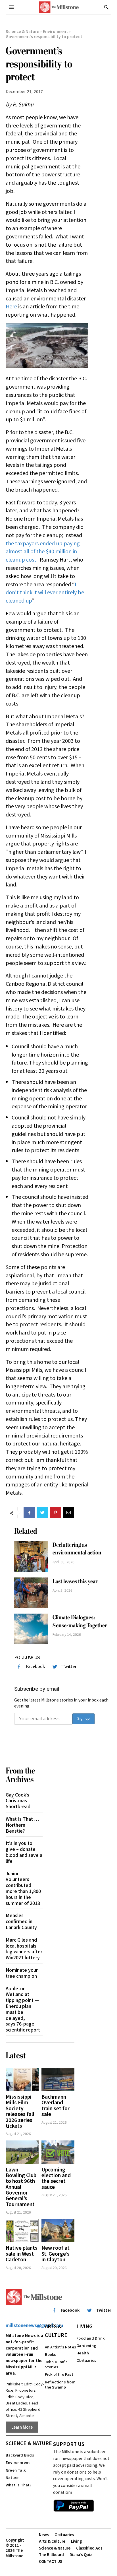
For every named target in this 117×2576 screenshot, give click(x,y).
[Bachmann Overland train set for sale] (58, 2079)
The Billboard (51, 2555)
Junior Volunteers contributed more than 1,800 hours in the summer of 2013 (23, 1888)
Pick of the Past (59, 2374)
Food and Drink (90, 2338)
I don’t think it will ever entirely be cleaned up (45, 592)
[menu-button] (11, 7)
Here (11, 306)
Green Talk (16, 2470)
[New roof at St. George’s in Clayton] (58, 2230)
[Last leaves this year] (31, 1593)
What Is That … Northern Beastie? (22, 1825)
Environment (56, 31)
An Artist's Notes (60, 2347)
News (44, 2535)
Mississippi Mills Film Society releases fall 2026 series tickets (20, 2111)
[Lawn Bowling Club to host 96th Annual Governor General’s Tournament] (22, 2152)
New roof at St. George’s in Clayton (56, 2253)
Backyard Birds (20, 2455)
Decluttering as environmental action (77, 1549)
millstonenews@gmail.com (34, 2325)
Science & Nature (22, 31)
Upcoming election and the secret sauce (56, 2178)
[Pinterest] (55, 1513)
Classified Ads (89, 2548)
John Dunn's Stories (56, 2364)
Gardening (86, 2345)
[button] (106, 7)
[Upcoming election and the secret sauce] (58, 2152)
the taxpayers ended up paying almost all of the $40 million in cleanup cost (43, 551)
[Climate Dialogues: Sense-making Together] (31, 1629)
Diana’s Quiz (81, 2555)
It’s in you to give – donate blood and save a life (24, 1852)
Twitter (69, 1667)
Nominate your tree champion (22, 1973)
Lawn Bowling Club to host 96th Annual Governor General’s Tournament (21, 2187)
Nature (12, 2477)
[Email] (68, 1513)
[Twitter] (42, 1513)
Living (84, 2326)
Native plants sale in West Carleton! (22, 2253)
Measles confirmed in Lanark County (21, 1921)
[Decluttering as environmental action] (31, 1556)
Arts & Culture (56, 2330)
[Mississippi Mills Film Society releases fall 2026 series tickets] (22, 2079)
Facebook (35, 1667)
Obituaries (86, 2360)
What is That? (19, 2485)
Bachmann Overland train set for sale (56, 2105)
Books (51, 2354)
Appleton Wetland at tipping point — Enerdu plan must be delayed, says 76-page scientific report (23, 2009)
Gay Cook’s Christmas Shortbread (18, 1800)
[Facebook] (29, 1513)
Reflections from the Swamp (60, 2384)
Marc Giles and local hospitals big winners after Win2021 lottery (24, 1948)
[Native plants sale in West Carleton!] (22, 2230)
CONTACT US (51, 2561)
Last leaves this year (75, 1581)
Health (83, 2353)
